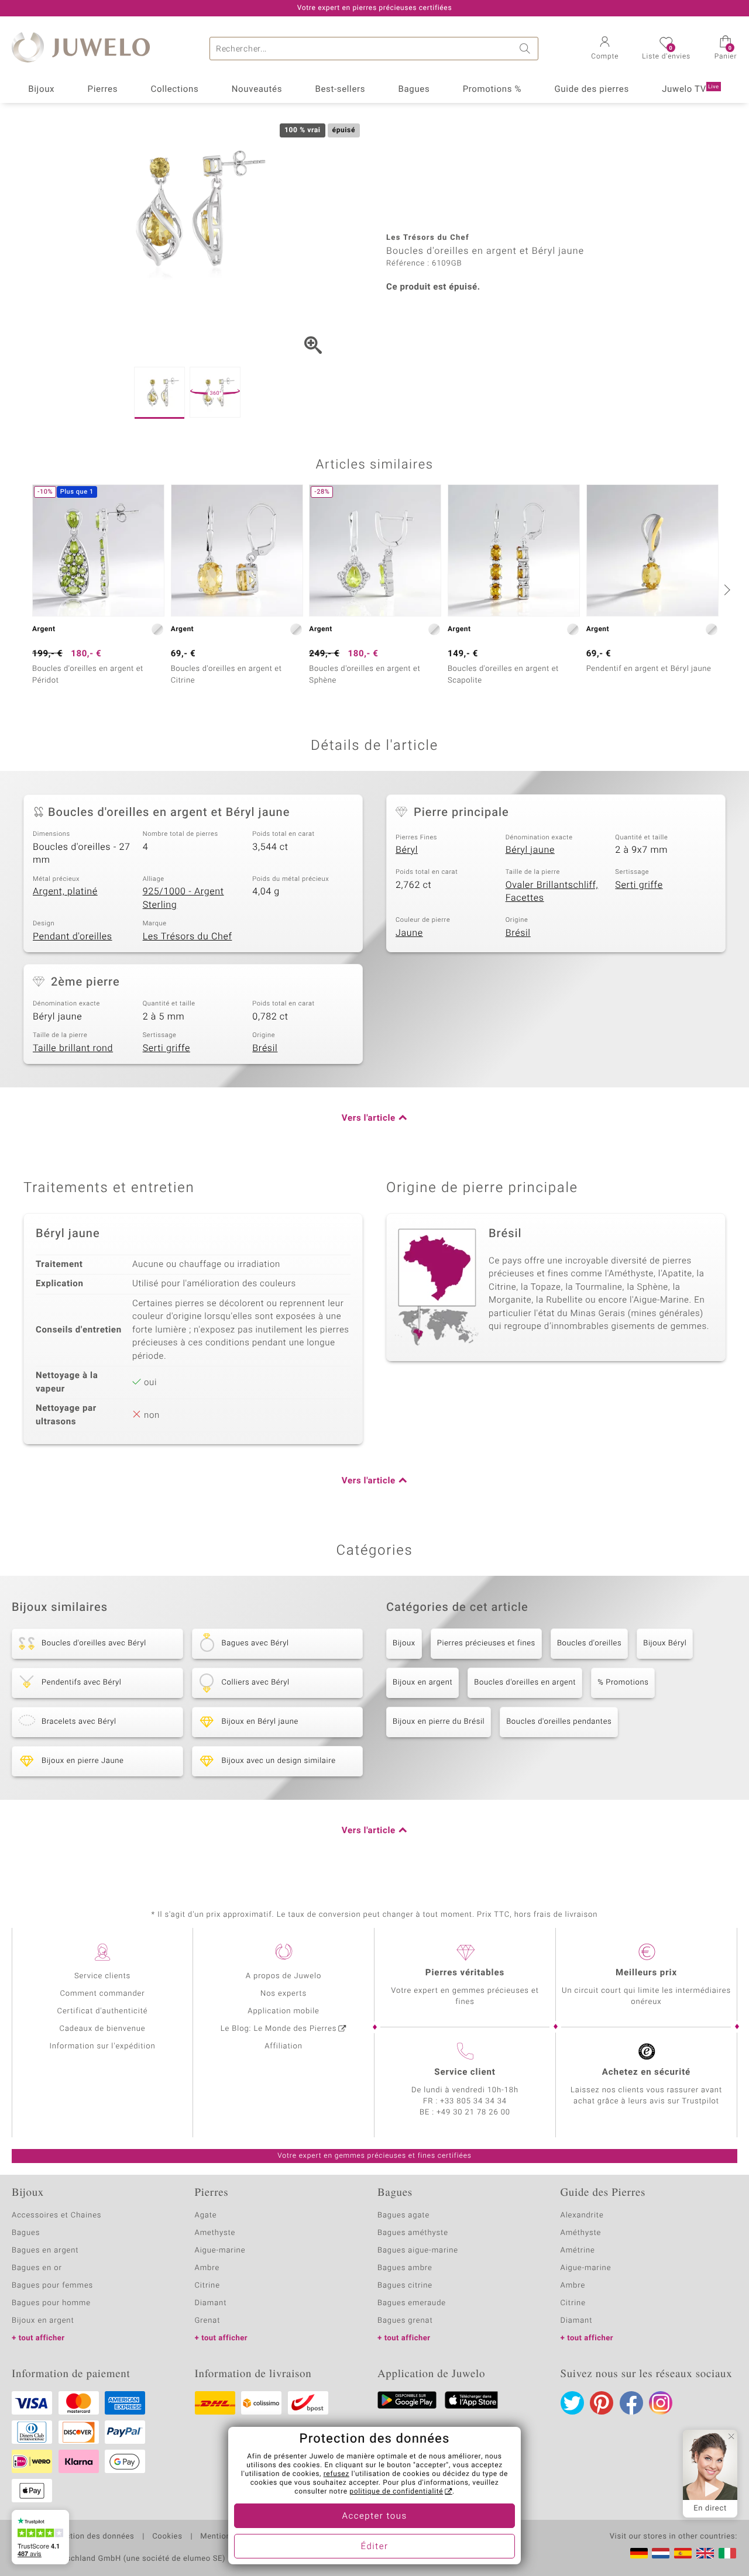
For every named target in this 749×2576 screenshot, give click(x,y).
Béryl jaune (530, 850)
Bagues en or (37, 2268)
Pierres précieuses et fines (486, 1643)
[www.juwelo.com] (705, 2553)
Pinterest (602, 2403)
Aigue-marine (220, 2250)
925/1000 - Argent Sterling (183, 898)
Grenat (208, 2321)
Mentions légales (232, 2537)
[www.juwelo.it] (727, 2553)
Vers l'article (369, 1118)
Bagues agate (403, 2215)
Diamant (211, 2303)
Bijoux (41, 89)
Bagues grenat (405, 2321)
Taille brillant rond (73, 1048)
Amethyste (215, 2233)
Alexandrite (582, 2215)
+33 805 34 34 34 (473, 2101)
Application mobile (284, 2011)
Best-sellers (340, 89)
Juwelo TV (690, 89)
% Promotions (623, 1683)
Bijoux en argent (422, 1683)
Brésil (518, 933)
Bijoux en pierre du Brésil (439, 1722)
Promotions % (492, 89)
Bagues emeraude (412, 2303)
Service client (465, 2072)
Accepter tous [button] (374, 2516)
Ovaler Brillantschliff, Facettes (552, 892)
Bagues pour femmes (52, 2286)
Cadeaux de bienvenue (103, 2029)
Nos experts (284, 1994)
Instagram (661, 2403)
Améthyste (581, 2233)
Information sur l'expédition (102, 2046)
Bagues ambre (405, 2268)
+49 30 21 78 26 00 (473, 2112)
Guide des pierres (591, 89)
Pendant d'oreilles (73, 936)
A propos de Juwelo (284, 1976)
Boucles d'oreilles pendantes (559, 1722)
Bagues (414, 89)
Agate (206, 2215)
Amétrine (578, 2250)
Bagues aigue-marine (418, 2250)
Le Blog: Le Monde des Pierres (279, 2029)
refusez (336, 2474)
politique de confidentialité (396, 2492)
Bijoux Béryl (665, 1643)
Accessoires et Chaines (56, 2215)
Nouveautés (257, 89)
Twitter (572, 2403)
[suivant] (726, 590)
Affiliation (284, 2046)
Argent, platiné (65, 891)
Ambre (207, 2268)
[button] (605, 49)
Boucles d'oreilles (589, 1643)
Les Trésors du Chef (188, 936)
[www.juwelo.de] (639, 2553)
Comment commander (102, 1994)
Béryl (407, 850)
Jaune (409, 933)
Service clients (102, 1976)
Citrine (207, 2286)
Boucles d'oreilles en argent (525, 1683)
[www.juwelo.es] (683, 2553)
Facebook (631, 2403)
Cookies (167, 2537)
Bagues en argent (45, 2250)
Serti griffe (639, 885)
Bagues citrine (405, 2286)
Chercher (527, 49)
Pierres (103, 89)
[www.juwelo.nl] (661, 2553)
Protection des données (90, 2537)
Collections (175, 89)
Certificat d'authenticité (103, 2011)
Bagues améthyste (413, 2233)
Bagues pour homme (51, 2303)
